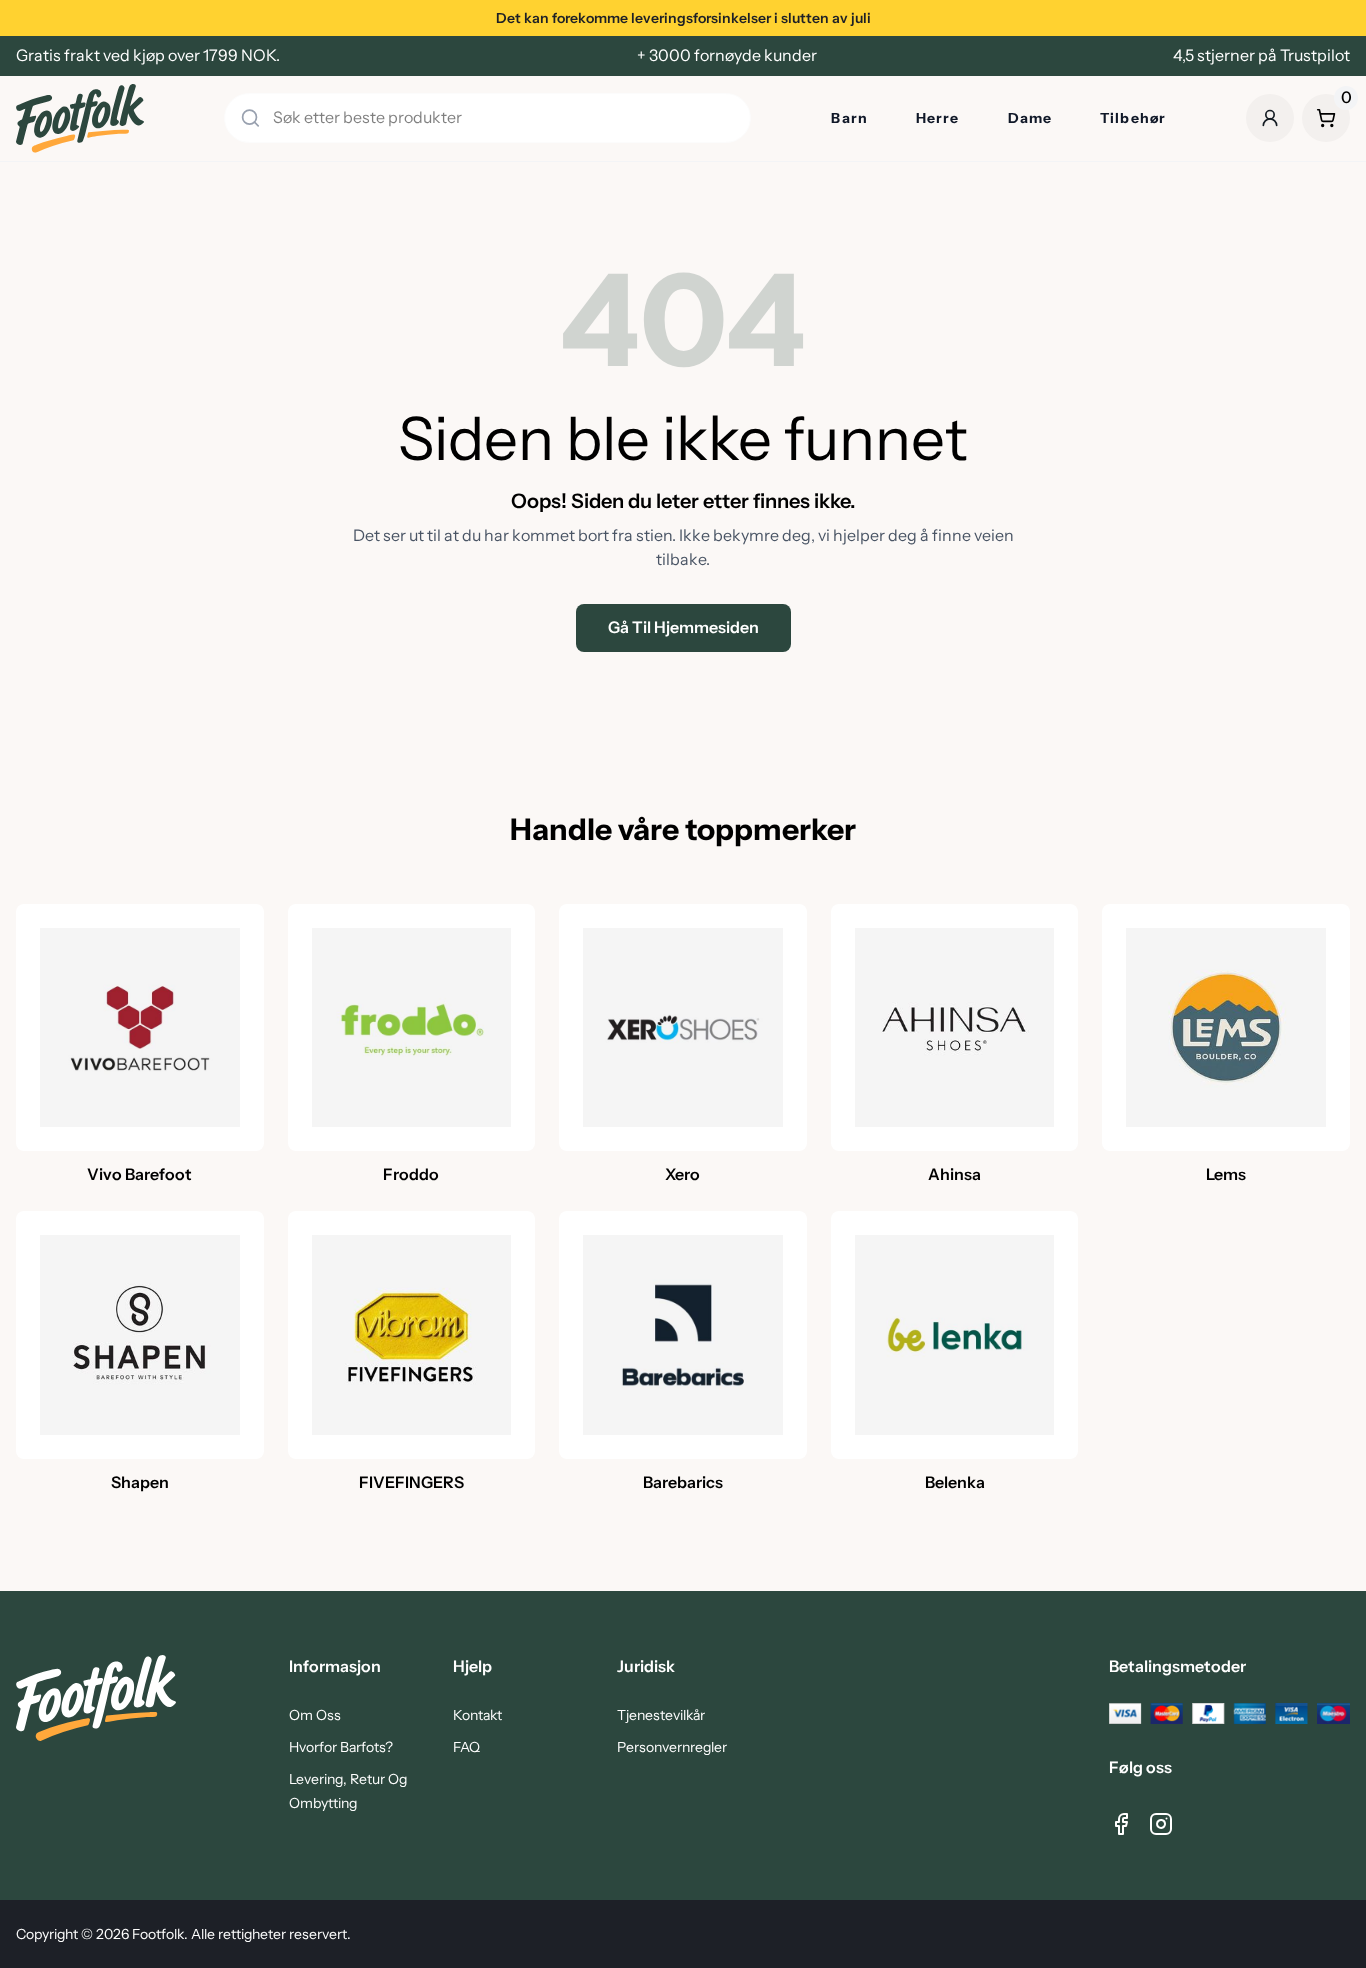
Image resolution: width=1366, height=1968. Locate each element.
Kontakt (477, 1715)
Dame (1030, 118)
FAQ (466, 1747)
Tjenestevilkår (661, 1715)
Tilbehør (1133, 118)
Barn (849, 118)
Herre (938, 118)
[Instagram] (1161, 1824)
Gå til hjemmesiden (683, 627)
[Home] (80, 118)
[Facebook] (1121, 1824)
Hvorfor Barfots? (341, 1747)
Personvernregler (672, 1747)
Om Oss (315, 1715)
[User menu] (1270, 118)
